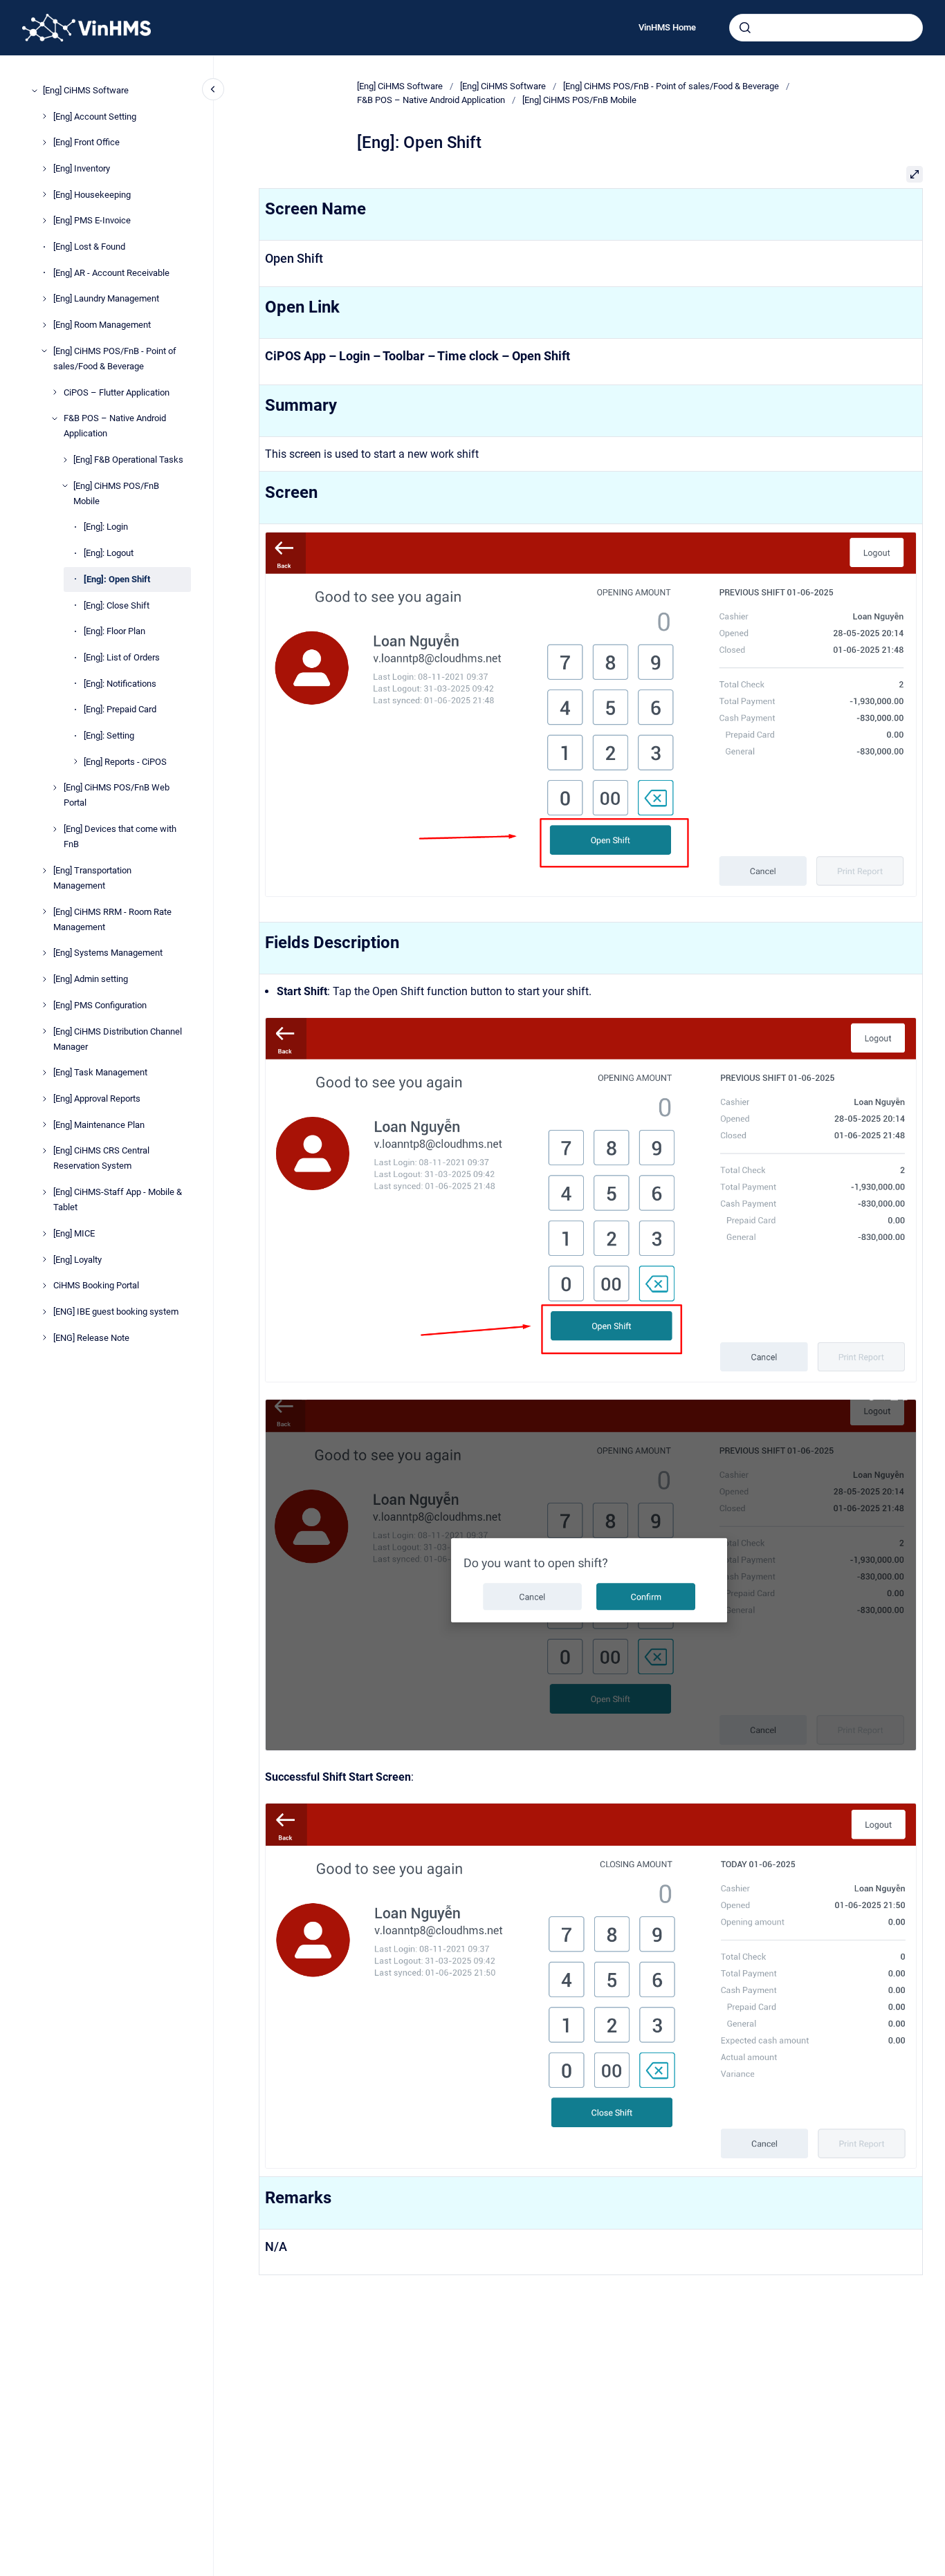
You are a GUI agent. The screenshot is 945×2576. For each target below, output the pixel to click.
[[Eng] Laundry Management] (44, 299)
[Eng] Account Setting (95, 116)
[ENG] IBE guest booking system (116, 1312)
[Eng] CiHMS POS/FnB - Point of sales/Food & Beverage (115, 359)
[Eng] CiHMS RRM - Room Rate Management (112, 919)
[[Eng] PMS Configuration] (44, 1005)
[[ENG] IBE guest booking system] (44, 1312)
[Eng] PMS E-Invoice (92, 220)
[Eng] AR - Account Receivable (111, 273)
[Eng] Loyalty (77, 1260)
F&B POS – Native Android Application (115, 426)
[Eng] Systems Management (108, 953)
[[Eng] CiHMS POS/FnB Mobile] (65, 485)
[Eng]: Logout (109, 553)
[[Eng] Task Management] (44, 1073)
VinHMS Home (667, 27)
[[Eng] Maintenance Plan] (44, 1124)
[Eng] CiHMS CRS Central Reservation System (101, 1158)
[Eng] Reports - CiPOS (125, 762)
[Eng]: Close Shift (117, 605)
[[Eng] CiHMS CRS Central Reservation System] (44, 1151)
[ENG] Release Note (91, 1338)
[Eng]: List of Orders (122, 657)
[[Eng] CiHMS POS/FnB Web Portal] (55, 788)
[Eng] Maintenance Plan (99, 1125)
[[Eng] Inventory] (44, 169)
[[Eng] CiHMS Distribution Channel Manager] (44, 1031)
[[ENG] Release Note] (44, 1337)
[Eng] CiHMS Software (86, 90)
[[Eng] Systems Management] (44, 953)
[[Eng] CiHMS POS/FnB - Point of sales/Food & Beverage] (44, 351)
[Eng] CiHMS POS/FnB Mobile (116, 493)
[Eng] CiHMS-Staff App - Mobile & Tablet (118, 1199)
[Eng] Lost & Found (89, 247)
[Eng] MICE (74, 1233)
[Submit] (745, 28)
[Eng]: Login (106, 527)
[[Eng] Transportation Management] (44, 871)
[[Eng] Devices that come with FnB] (55, 829)
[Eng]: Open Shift (117, 579)
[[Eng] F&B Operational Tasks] (65, 460)
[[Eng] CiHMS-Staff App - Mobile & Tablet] (44, 1192)
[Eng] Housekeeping (92, 195)
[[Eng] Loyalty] (44, 1259)
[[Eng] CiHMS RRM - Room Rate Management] (44, 911)
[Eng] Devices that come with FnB (120, 836)
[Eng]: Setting (109, 735)
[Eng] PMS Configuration (100, 1005)
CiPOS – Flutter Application (117, 392)
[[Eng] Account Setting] (44, 116)
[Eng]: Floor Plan (114, 631)
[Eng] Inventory (82, 168)
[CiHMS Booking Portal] (44, 1286)
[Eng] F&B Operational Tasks (128, 460)
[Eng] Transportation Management (92, 878)
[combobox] (826, 28)
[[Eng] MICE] (44, 1234)
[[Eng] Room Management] (44, 325)
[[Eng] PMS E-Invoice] (44, 221)
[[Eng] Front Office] (44, 142)
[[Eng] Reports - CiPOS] (75, 761)
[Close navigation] (213, 89)
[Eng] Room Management (102, 325)
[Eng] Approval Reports (97, 1099)
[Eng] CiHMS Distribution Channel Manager (118, 1038)
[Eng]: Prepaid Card (120, 709)
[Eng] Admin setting (91, 979)
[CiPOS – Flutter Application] (55, 392)
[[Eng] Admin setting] (44, 979)
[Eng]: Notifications (120, 684)
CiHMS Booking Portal (96, 1285)
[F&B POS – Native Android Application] (55, 418)
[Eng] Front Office (86, 142)
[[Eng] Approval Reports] (44, 1099)
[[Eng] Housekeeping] (44, 194)
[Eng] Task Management (100, 1072)
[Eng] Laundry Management (106, 298)
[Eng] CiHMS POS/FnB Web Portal (117, 795)
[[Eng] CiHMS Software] (35, 91)
